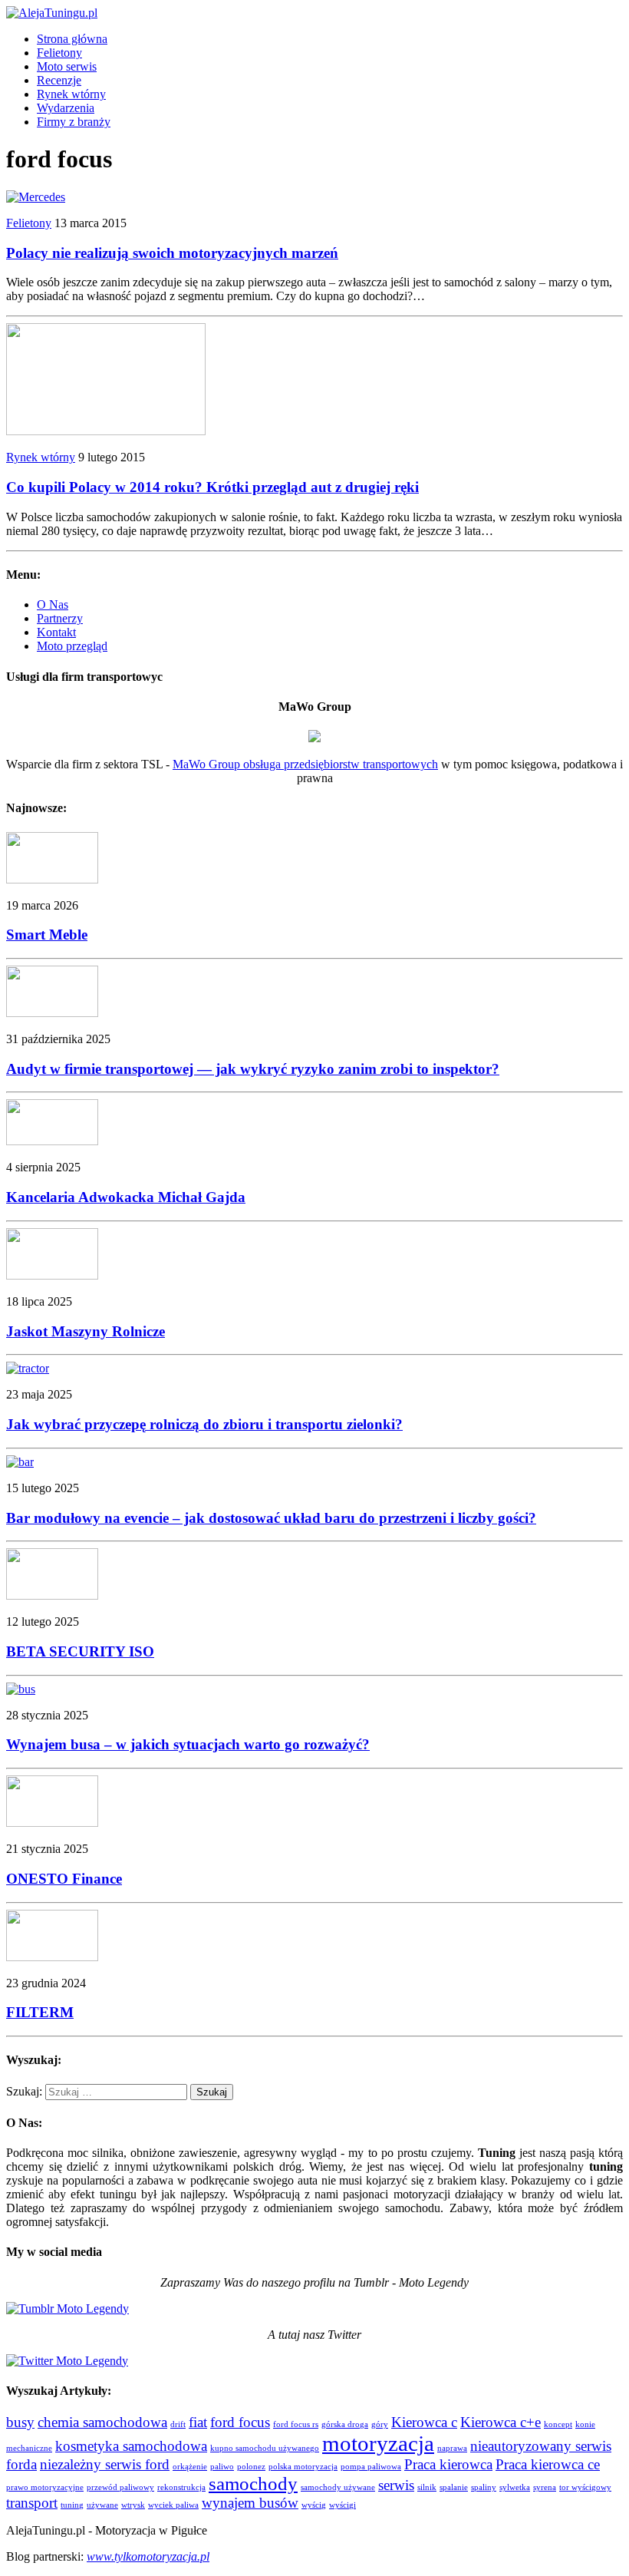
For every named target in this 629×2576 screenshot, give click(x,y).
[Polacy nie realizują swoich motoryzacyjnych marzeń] (36, 197)
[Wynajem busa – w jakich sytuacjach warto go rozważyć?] (21, 1689)
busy (20, 2422)
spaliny (484, 2487)
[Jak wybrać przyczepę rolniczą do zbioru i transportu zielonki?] (28, 1368)
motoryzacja (378, 2443)
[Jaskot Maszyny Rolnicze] (52, 1275)
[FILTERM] (52, 1957)
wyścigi (342, 2505)
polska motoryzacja (303, 2467)
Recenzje (59, 80)
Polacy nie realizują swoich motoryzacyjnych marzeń (172, 253)
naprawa (452, 2448)
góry (380, 2424)
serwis (396, 2485)
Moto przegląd (72, 646)
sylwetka (515, 2487)
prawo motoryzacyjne (45, 2487)
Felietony (59, 53)
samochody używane (338, 2487)
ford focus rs (296, 2424)
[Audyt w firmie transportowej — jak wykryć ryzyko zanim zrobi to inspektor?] (52, 1013)
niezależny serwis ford (105, 2464)
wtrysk (133, 2505)
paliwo (222, 2467)
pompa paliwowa (371, 2467)
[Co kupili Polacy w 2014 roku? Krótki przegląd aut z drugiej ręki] (106, 431)
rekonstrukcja (181, 2487)
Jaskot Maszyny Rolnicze (86, 1331)
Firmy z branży (74, 122)
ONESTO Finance (64, 1879)
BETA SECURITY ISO (80, 1651)
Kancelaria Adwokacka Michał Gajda (126, 1197)
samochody (253, 2484)
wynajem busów (250, 2503)
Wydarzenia (66, 108)
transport (32, 2503)
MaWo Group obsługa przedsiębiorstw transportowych (305, 764)
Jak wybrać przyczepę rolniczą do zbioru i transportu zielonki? (204, 1424)
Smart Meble (47, 935)
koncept (558, 2424)
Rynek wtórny (71, 94)
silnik (427, 2487)
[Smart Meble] (52, 879)
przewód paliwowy (120, 2487)
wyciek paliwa (173, 2505)
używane (102, 2505)
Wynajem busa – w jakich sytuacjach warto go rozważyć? (188, 1744)
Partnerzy (60, 618)
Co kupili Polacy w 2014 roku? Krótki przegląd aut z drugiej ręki (212, 487)
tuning (72, 2505)
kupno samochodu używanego (265, 2448)
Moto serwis (67, 66)
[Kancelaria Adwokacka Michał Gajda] (52, 1141)
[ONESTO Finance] (52, 1823)
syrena (545, 2487)
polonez (251, 2467)
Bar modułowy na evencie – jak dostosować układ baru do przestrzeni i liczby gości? (271, 1518)
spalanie (454, 2487)
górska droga (345, 2424)
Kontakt (56, 632)
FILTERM (40, 2012)
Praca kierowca (448, 2464)
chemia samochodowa (102, 2422)
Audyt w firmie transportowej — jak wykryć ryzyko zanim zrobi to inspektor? (253, 1069)
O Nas (53, 604)
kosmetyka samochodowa (131, 2446)
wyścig (314, 2505)
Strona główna (72, 39)
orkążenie (190, 2467)
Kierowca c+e (501, 2422)
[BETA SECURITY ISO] (52, 1595)
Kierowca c (424, 2422)
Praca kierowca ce (548, 2464)
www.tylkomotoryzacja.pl (148, 2556)
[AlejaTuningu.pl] (314, 13)
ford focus (240, 2422)
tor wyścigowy (585, 2487)
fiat (198, 2422)
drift (178, 2424)
